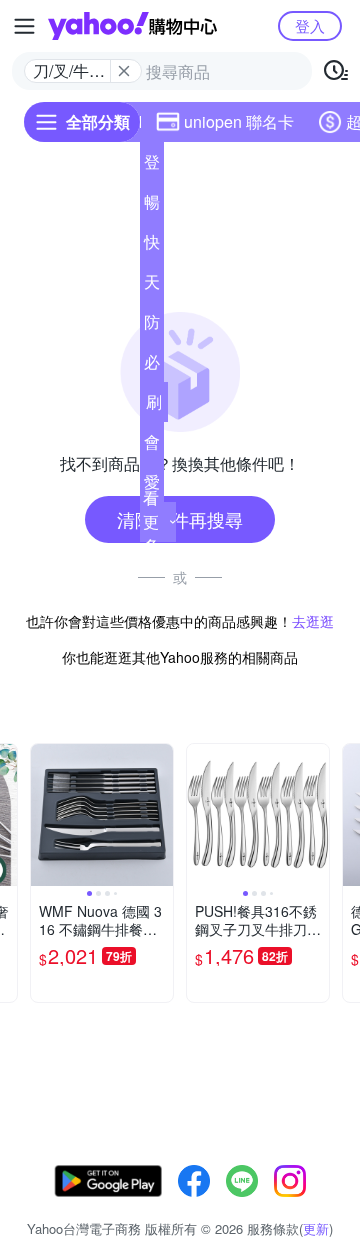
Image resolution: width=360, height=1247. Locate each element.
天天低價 (152, 286)
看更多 (151, 521)
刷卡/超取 (154, 406)
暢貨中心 (152, 206)
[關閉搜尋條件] (124, 71)
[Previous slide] (44, 815)
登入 (310, 25)
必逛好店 (152, 366)
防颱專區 (152, 326)
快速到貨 (152, 246)
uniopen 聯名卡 (239, 121)
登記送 (152, 166)
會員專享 (152, 446)
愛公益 (152, 486)
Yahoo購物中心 (132, 26)
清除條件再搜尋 (180, 519)
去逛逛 (313, 621)
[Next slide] (160, 815)
